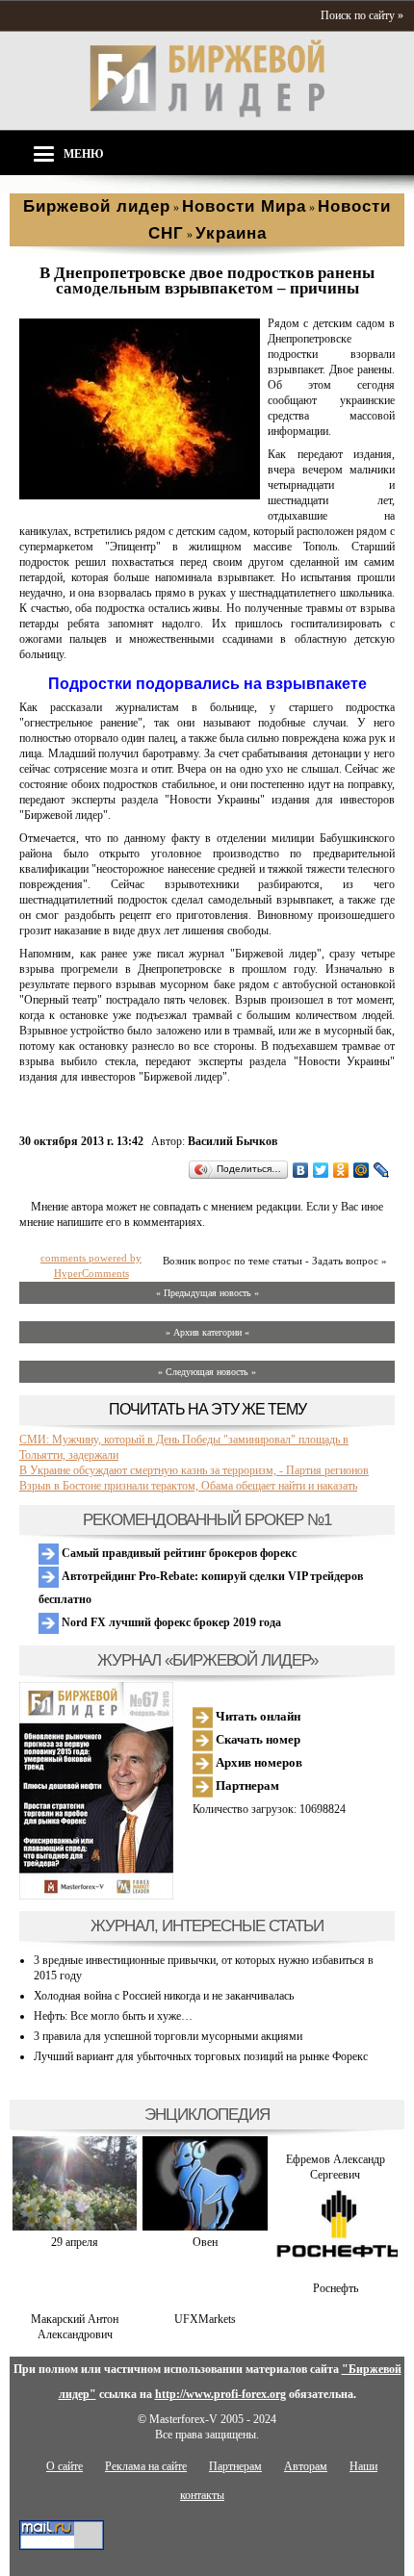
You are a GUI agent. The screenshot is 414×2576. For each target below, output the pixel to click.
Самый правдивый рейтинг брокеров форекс (178, 1553)
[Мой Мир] (362, 1170)
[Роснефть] (336, 2273)
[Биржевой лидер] (207, 114)
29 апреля (75, 2242)
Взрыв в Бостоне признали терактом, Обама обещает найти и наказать (188, 1486)
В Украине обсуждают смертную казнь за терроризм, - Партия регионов (194, 1470)
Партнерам (246, 1785)
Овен (205, 2242)
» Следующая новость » (207, 1372)
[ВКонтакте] (301, 1170)
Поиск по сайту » (362, 15)
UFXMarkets (205, 2319)
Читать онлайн (257, 1716)
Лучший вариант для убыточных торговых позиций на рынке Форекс (201, 2056)
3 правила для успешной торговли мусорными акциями (168, 2036)
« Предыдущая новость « (207, 1293)
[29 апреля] (75, 2227)
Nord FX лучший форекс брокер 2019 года (170, 1622)
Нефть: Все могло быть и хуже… (113, 2016)
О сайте (65, 2466)
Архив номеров (258, 1762)
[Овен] (205, 2227)
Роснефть (336, 2288)
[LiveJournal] (382, 1170)
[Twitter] (321, 1170)
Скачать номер (257, 1739)
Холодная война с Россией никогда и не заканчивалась (164, 1996)
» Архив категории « (207, 1332)
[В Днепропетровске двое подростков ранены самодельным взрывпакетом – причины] (140, 496)
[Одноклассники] (341, 1170)
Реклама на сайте (146, 2466)
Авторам (306, 2466)
